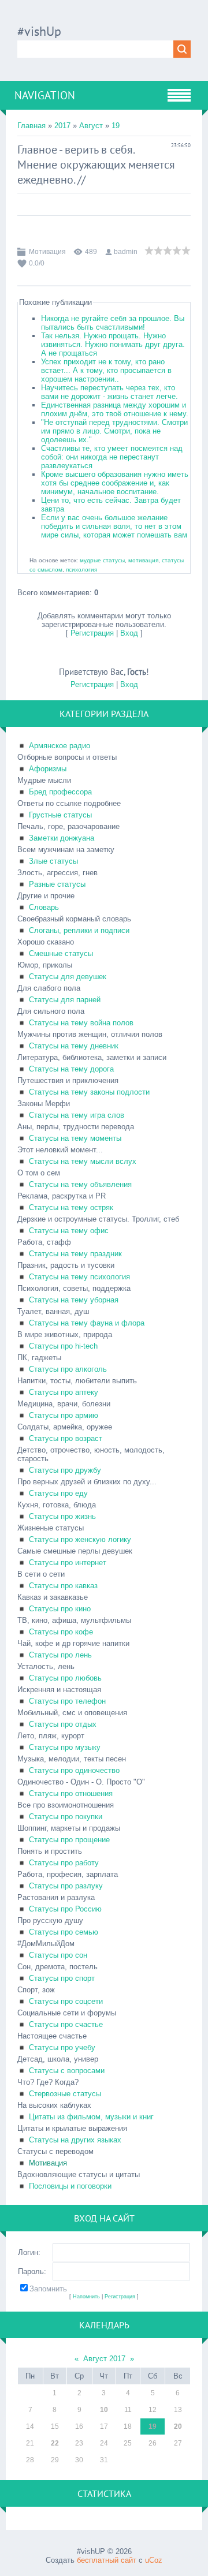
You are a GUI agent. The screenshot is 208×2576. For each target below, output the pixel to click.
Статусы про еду (58, 1493)
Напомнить (86, 2297)
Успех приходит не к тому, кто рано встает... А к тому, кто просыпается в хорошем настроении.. (106, 370)
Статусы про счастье (66, 2024)
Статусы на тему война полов (81, 1023)
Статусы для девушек (68, 977)
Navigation (45, 95)
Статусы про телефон (67, 1701)
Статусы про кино (60, 1609)
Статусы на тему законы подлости (89, 1092)
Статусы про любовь (65, 1678)
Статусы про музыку (65, 1747)
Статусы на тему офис (69, 1231)
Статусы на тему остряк (71, 1207)
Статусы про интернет (68, 1563)
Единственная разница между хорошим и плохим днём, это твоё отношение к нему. (115, 409)
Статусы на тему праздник (75, 1254)
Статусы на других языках (75, 2140)
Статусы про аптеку (64, 1392)
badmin (126, 252)
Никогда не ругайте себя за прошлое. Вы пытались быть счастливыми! (113, 323)
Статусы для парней (65, 1000)
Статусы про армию (64, 1415)
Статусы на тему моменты (75, 1138)
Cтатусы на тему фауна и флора (87, 1323)
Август (91, 126)
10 (104, 2410)
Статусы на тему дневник (74, 1046)
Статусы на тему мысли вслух (83, 1161)
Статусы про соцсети (66, 2001)
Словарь (44, 907)
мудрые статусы (102, 560)
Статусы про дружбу (65, 1470)
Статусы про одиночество (74, 1770)
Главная (31, 126)
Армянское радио (60, 746)
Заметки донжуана (62, 838)
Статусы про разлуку (66, 1886)
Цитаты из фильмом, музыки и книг (91, 2117)
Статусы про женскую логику (80, 1539)
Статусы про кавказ (63, 1586)
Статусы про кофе (61, 1632)
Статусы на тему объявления (80, 1184)
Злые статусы (53, 861)
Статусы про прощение (69, 1840)
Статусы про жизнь (62, 1516)
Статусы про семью (64, 1932)
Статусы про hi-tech (63, 1346)
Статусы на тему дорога (71, 1069)
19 (116, 126)
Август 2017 (104, 2359)
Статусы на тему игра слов (77, 1115)
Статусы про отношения (71, 1793)
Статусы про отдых (63, 1724)
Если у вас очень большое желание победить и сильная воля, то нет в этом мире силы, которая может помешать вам (114, 526)
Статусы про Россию (65, 1909)
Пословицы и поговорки (70, 2186)
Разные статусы (57, 884)
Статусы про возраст (66, 1438)
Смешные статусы (61, 953)
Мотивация (47, 252)
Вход (129, 633)
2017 (62, 126)
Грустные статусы (60, 815)
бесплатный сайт (107, 2560)
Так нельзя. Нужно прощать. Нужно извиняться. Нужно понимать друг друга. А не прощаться (113, 344)
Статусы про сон (58, 1955)
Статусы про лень (60, 1655)
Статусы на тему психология (79, 1277)
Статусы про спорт (62, 1978)
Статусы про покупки (66, 1817)
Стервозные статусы (65, 2094)
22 (55, 2443)
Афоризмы (48, 769)
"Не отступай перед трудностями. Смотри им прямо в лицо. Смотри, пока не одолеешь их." (114, 431)
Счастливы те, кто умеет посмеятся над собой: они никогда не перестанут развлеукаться (112, 457)
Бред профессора (60, 792)
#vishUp (39, 31)
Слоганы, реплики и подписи (79, 930)
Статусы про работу (64, 1863)
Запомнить (48, 2289)
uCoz (154, 2560)
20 (178, 2426)
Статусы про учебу (62, 2047)
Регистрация (92, 633)
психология (81, 570)
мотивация (143, 560)
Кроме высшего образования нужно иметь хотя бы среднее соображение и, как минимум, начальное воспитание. (115, 483)
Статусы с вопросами (67, 2071)
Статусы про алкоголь (68, 1369)
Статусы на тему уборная (74, 1300)
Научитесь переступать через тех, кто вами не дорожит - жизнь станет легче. (109, 392)
